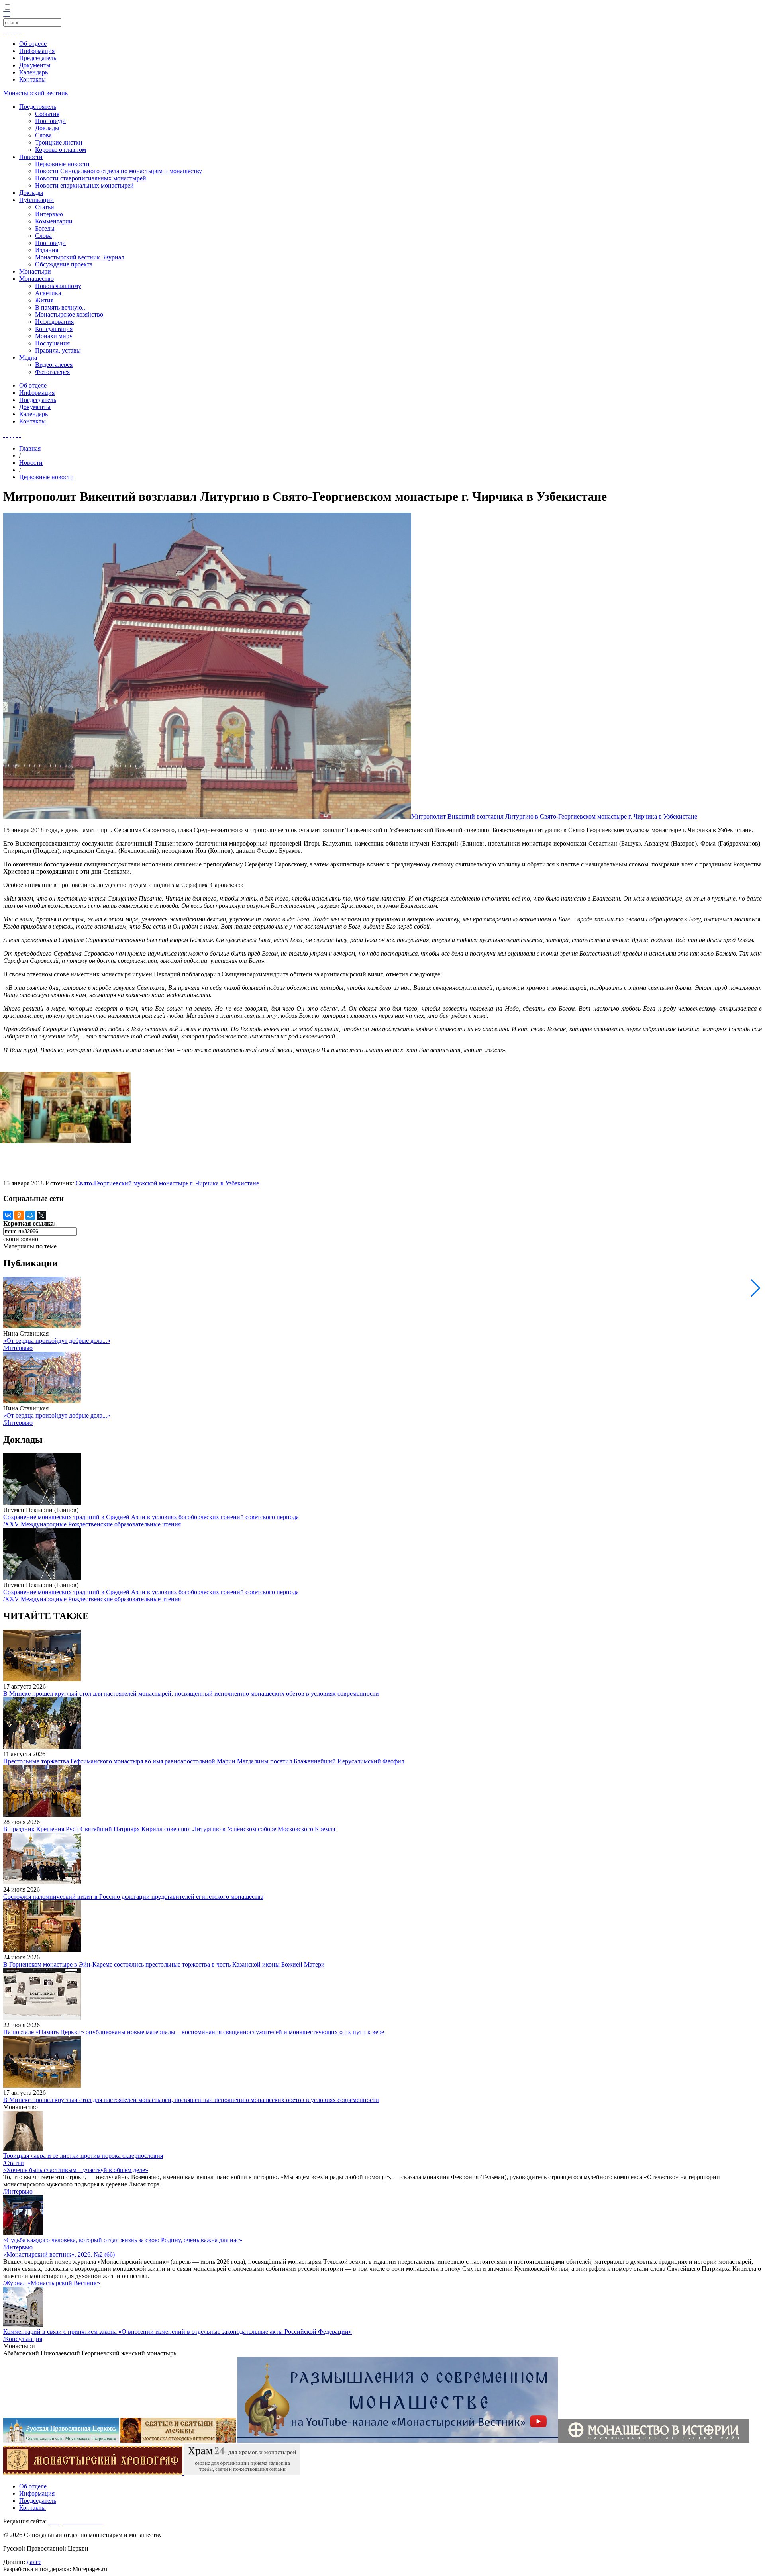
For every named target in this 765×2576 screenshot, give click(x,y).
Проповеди (50, 121)
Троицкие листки (59, 142)
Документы (35, 65)
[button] (756, 1288)
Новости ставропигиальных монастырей (91, 178)
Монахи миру (54, 336)
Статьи (45, 207)
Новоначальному (58, 286)
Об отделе (33, 44)
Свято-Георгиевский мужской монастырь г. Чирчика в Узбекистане (167, 1183)
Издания (47, 250)
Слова (43, 135)
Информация (37, 51)
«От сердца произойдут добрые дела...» (57, 1341)
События (47, 114)
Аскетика (48, 293)
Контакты (32, 79)
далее (34, 2562)
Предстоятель (38, 107)
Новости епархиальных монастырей (84, 185)
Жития (44, 300)
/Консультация (23, 2339)
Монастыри (35, 271)
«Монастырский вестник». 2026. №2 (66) (59, 2254)
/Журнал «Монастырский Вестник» (52, 2283)
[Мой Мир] (30, 1215)
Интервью (49, 214)
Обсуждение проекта (64, 264)
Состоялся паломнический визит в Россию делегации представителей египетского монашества (133, 1897)
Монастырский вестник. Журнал (80, 257)
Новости (31, 157)
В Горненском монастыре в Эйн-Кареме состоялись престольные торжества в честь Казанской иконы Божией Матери (164, 1964)
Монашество (36, 279)
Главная (30, 448)
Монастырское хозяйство (69, 314)
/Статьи (14, 2163)
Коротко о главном (61, 150)
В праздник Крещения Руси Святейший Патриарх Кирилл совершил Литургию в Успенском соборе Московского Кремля (169, 1829)
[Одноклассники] (19, 1215)
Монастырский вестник (36, 93)
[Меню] (7, 15)
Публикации (36, 200)
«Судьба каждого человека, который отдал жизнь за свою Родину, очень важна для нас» (123, 2240)
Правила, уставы (58, 350)
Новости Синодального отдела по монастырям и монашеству (119, 171)
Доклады (47, 128)
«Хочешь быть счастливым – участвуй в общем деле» (76, 2170)
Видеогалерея (54, 365)
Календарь (33, 72)
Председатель (38, 58)
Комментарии (54, 221)
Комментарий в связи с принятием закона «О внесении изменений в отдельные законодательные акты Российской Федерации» (178, 2332)
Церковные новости (62, 164)
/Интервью (18, 1348)
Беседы (45, 228)
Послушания (52, 343)
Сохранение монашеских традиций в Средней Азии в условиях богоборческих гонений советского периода (151, 1517)
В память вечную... (61, 307)
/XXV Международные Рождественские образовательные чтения (92, 1524)
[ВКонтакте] (8, 1215)
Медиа (28, 358)
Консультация (54, 329)
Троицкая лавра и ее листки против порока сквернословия (83, 2156)
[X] (41, 1215)
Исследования (54, 322)
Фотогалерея (52, 372)
